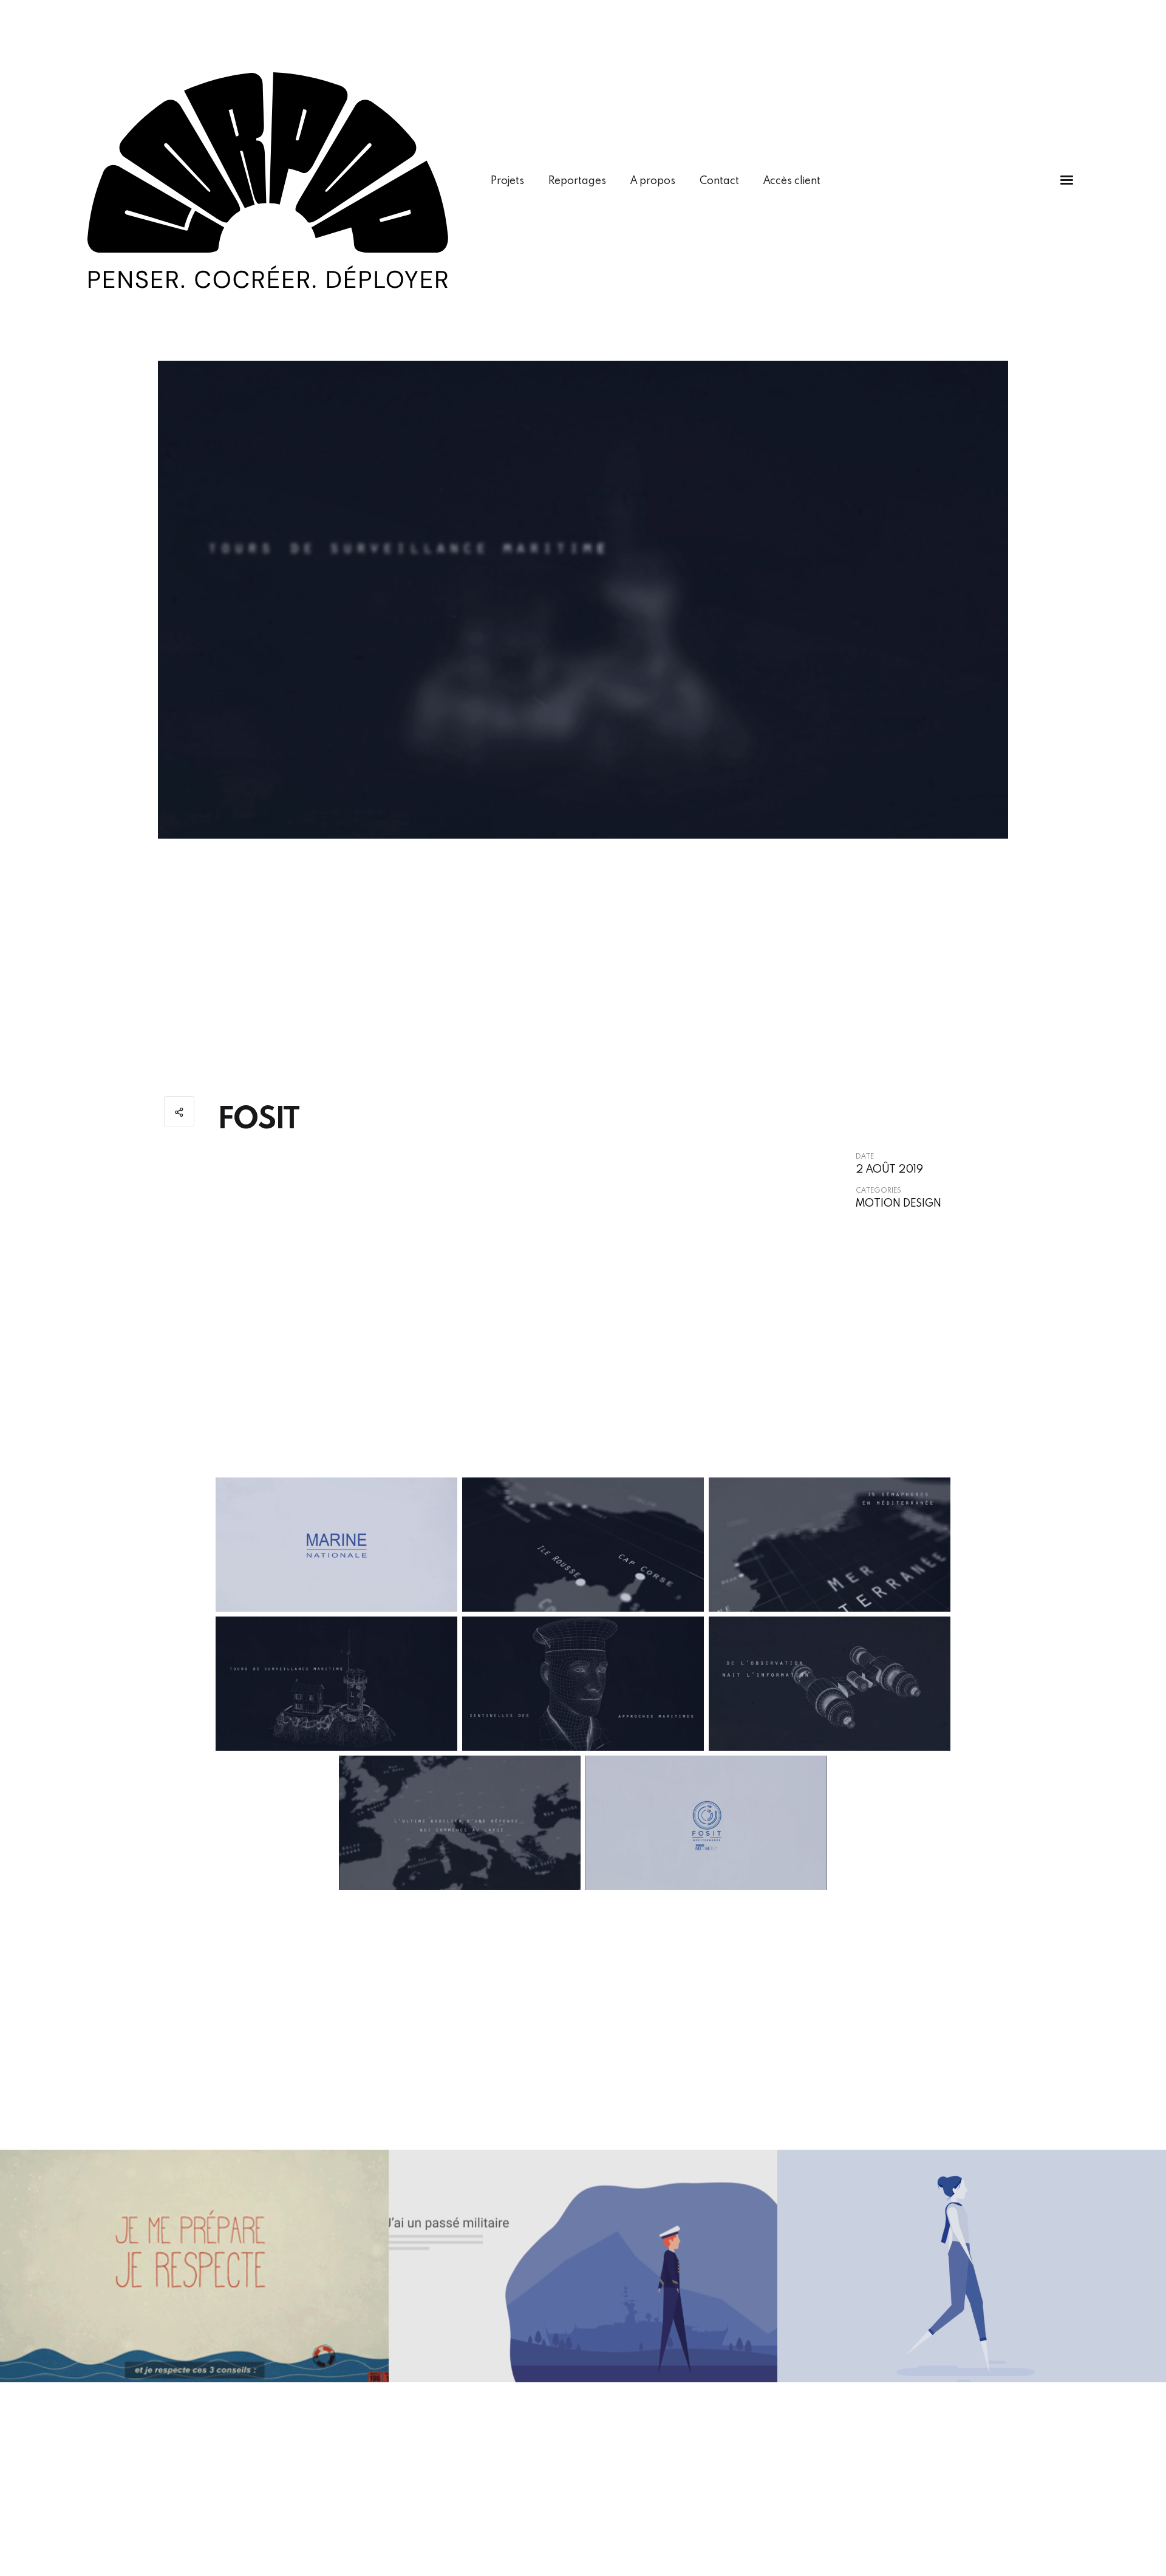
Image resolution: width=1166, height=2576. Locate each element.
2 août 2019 (889, 1169)
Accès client (792, 180)
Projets (507, 180)
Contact (719, 180)
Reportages (577, 180)
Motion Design (898, 1203)
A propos (653, 180)
